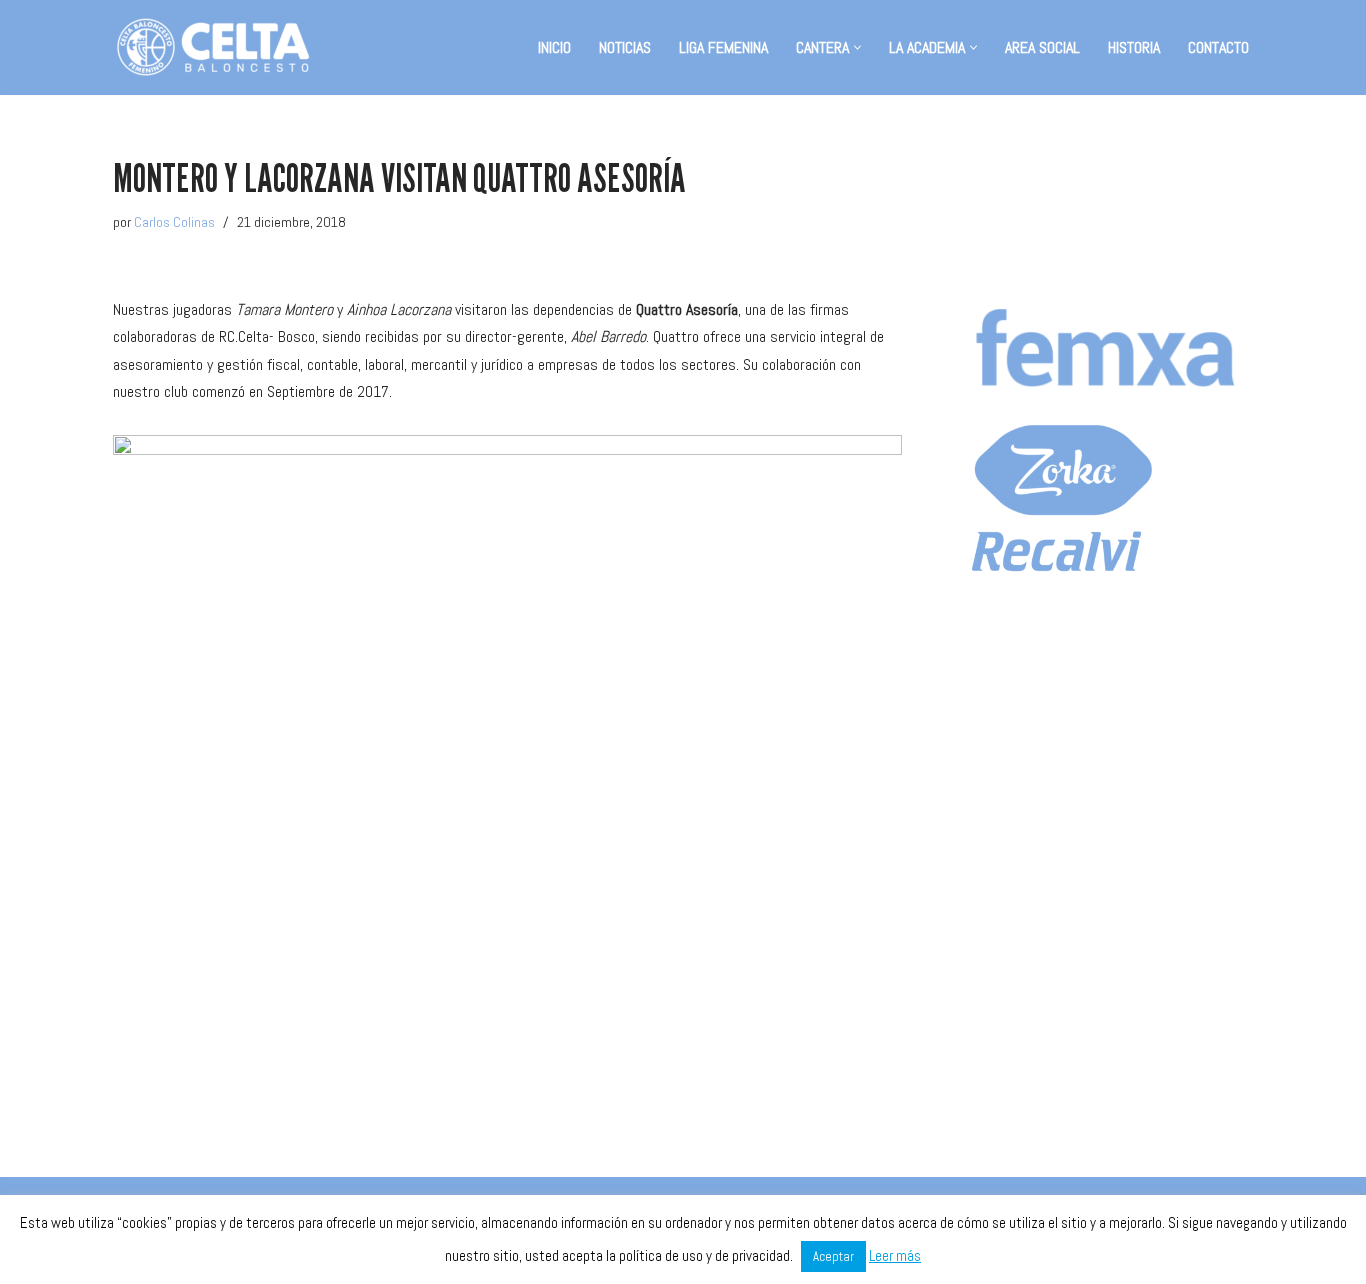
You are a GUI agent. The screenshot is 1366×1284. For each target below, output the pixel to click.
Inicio (554, 47)
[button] (857, 47)
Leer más (895, 1255)
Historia (1134, 47)
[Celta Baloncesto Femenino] (213, 47)
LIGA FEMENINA (723, 47)
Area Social (1042, 47)
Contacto (1218, 47)
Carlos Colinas (174, 222)
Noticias (625, 47)
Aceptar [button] (833, 1256)
